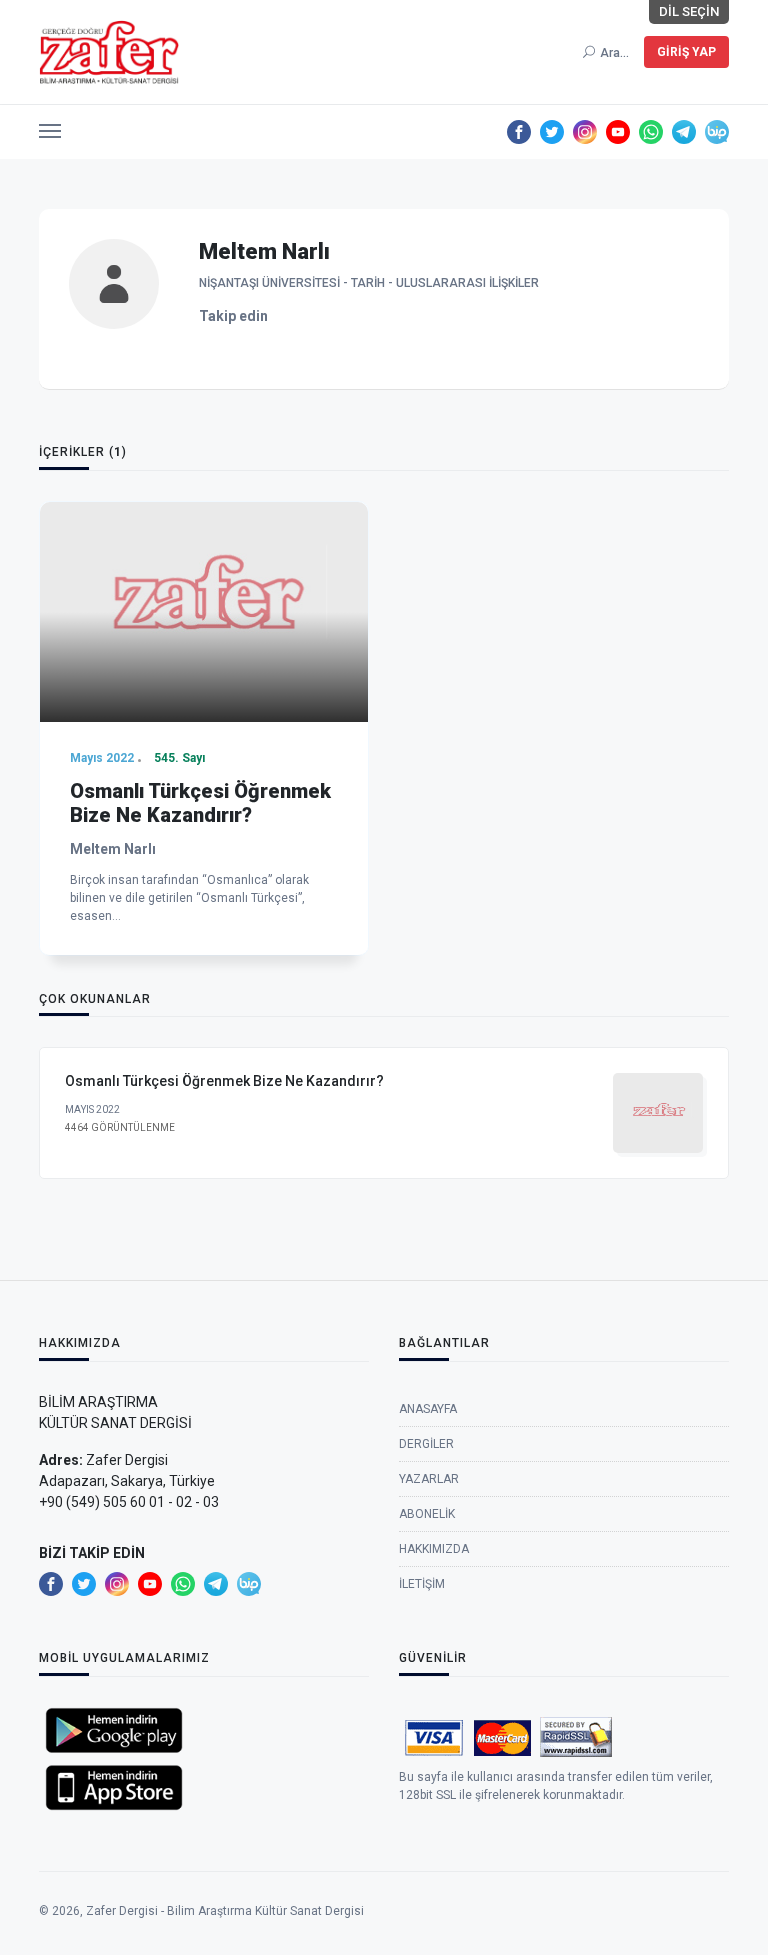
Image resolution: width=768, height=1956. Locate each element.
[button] (50, 126)
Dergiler (426, 1444)
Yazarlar (429, 1479)
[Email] (288, 317)
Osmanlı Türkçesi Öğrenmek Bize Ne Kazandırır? (200, 803)
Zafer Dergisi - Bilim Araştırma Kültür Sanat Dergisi (225, 1911)
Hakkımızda (434, 1549)
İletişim (422, 1584)
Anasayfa (428, 1409)
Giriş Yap (686, 52)
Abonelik (427, 1514)
